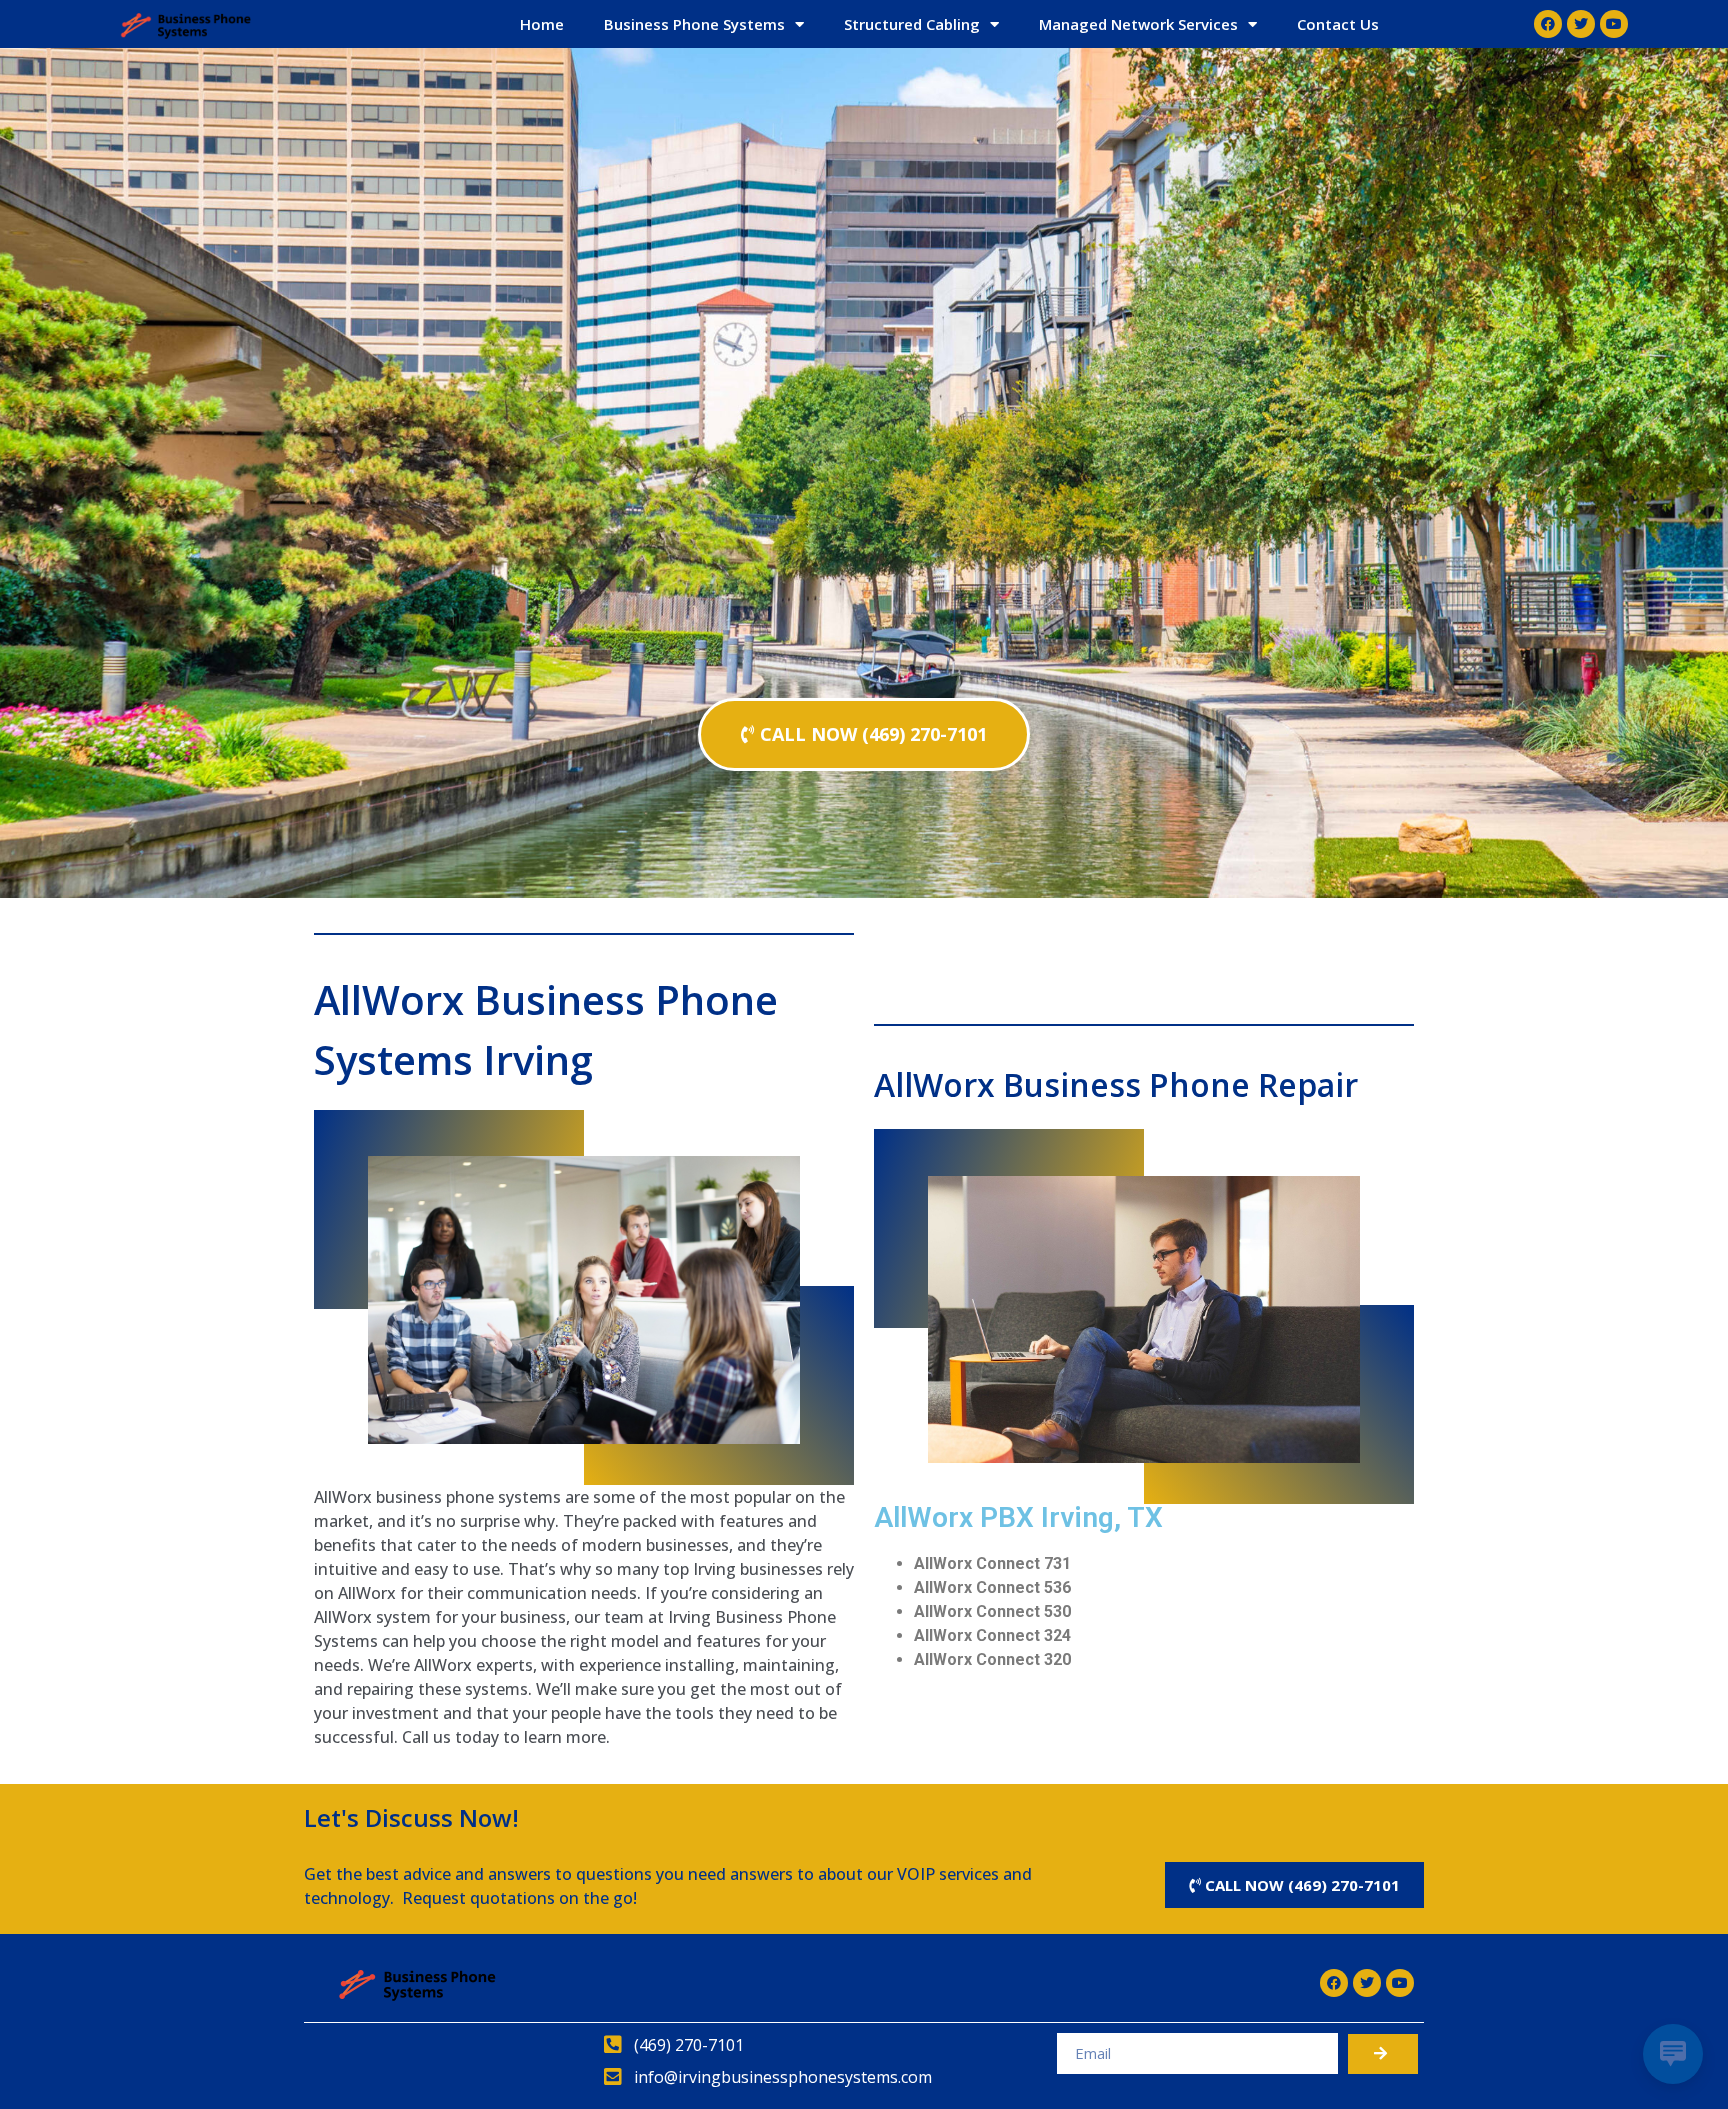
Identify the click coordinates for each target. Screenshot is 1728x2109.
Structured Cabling (912, 24)
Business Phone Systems (694, 24)
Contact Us (1338, 24)
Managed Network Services (1138, 24)
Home (542, 24)
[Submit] (1383, 2054)
